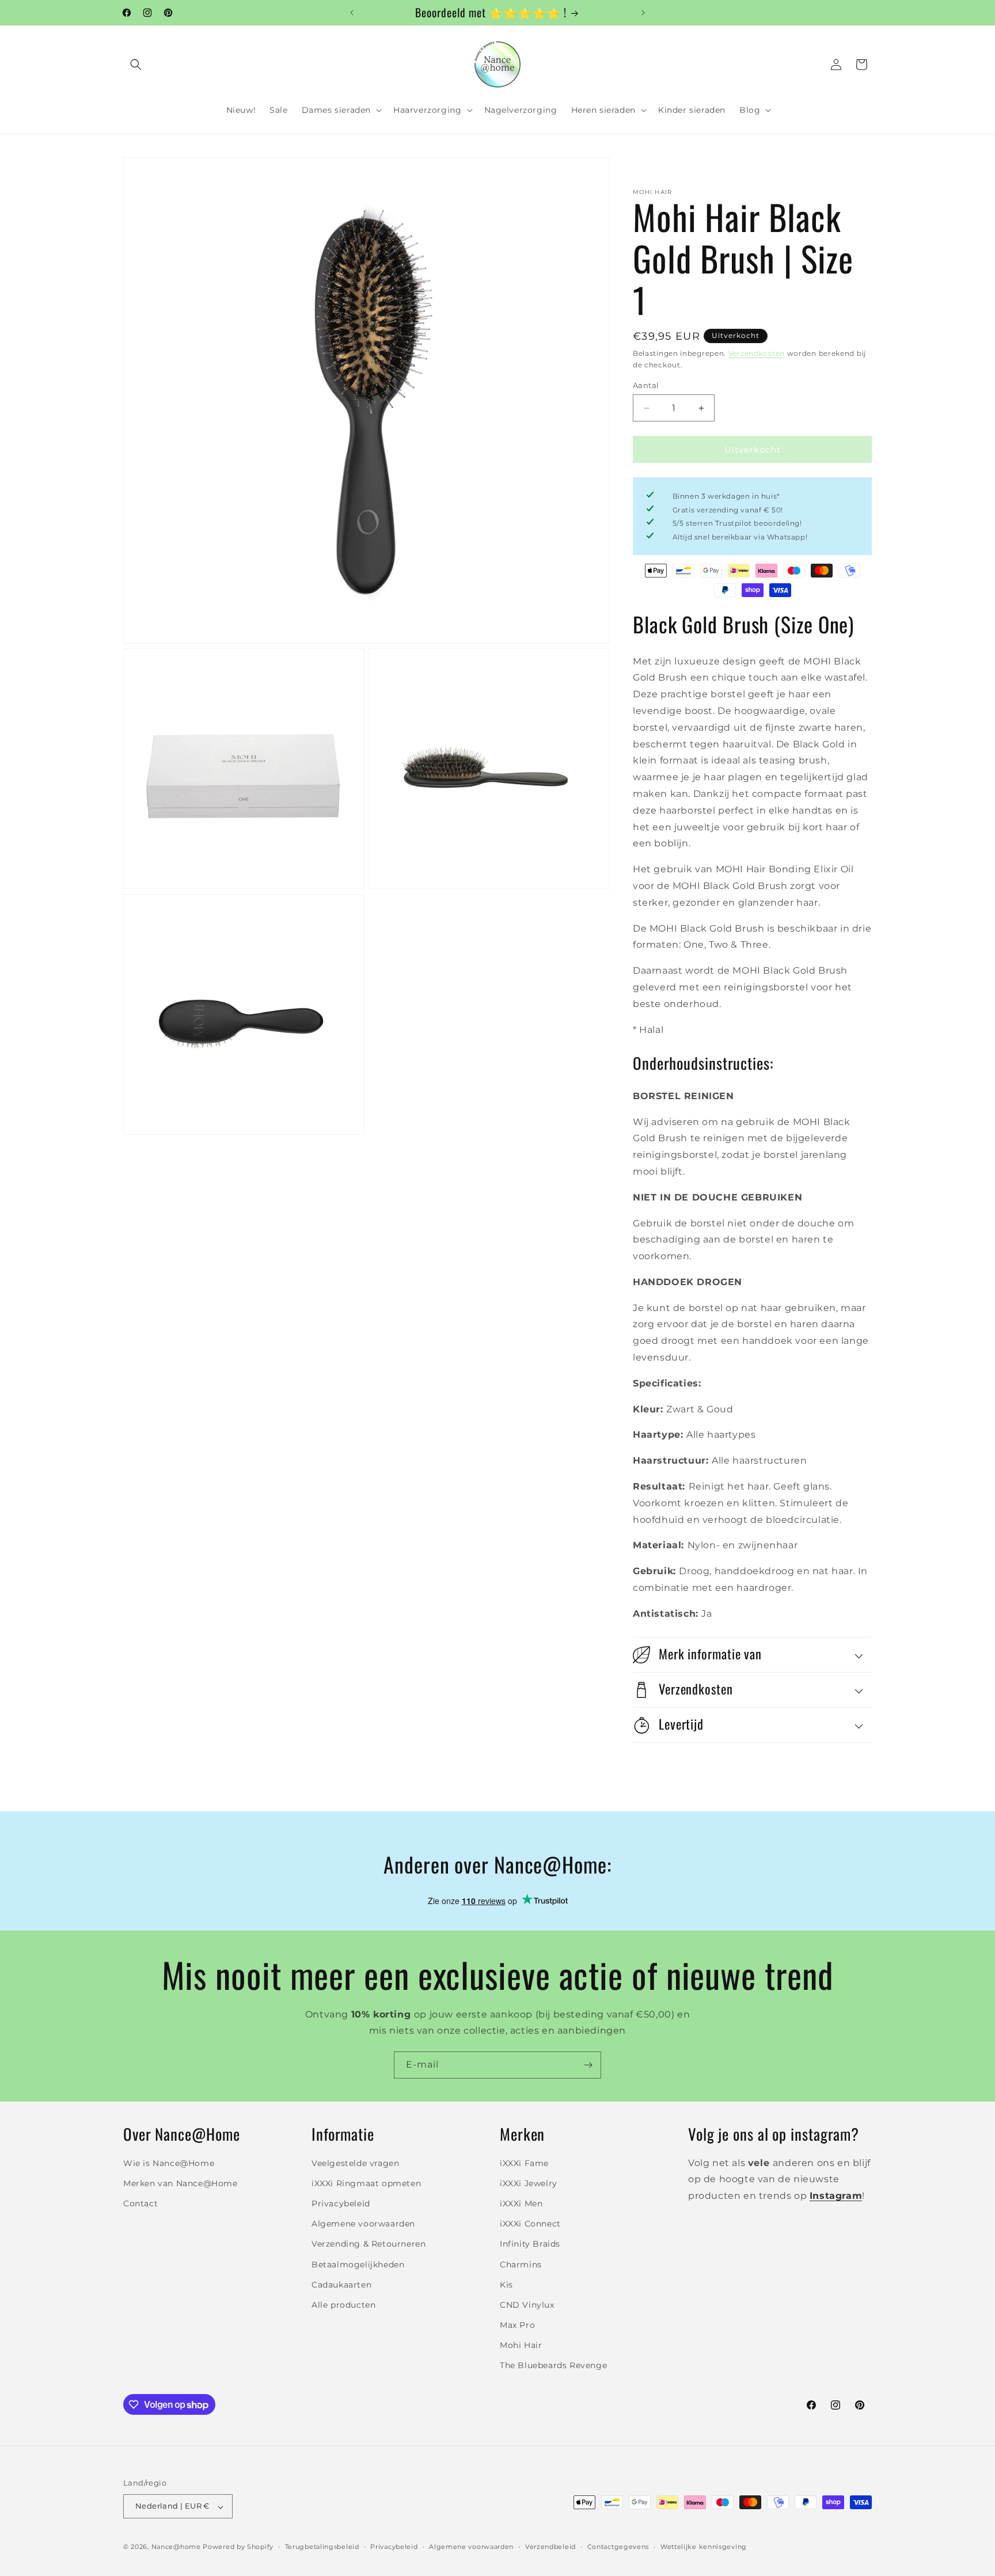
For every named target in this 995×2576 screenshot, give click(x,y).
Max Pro (517, 2325)
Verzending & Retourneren (369, 2244)
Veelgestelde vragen (355, 2163)
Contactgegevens (618, 2547)
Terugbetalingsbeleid (322, 2547)
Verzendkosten (757, 353)
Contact (140, 2203)
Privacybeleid (341, 2203)
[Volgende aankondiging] (643, 13)
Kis (506, 2284)
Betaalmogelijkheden (358, 2264)
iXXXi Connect (530, 2224)
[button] (136, 64)
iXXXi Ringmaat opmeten (366, 2183)
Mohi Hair (521, 2345)
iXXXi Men (521, 2203)
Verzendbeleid (550, 2547)
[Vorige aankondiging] (352, 13)
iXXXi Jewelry (529, 2183)
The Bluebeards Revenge (553, 2365)
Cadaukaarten (341, 2284)
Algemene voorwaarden (363, 2224)
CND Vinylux (527, 2304)
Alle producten (343, 2304)
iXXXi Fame (524, 2163)
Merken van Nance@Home (181, 2183)
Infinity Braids (530, 2244)
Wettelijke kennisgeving (704, 2547)
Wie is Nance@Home (169, 2163)
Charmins (521, 2264)
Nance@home (176, 2547)
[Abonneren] (588, 2065)
